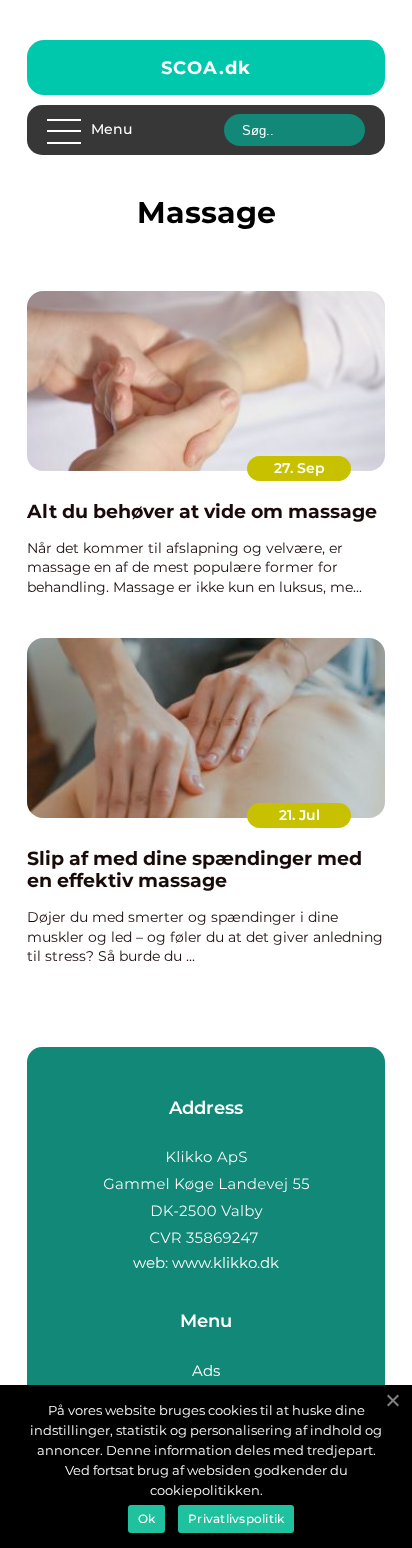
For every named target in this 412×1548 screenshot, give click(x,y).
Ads (206, 1370)
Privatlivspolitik (236, 1518)
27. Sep (299, 468)
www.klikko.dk (225, 1262)
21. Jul (299, 815)
